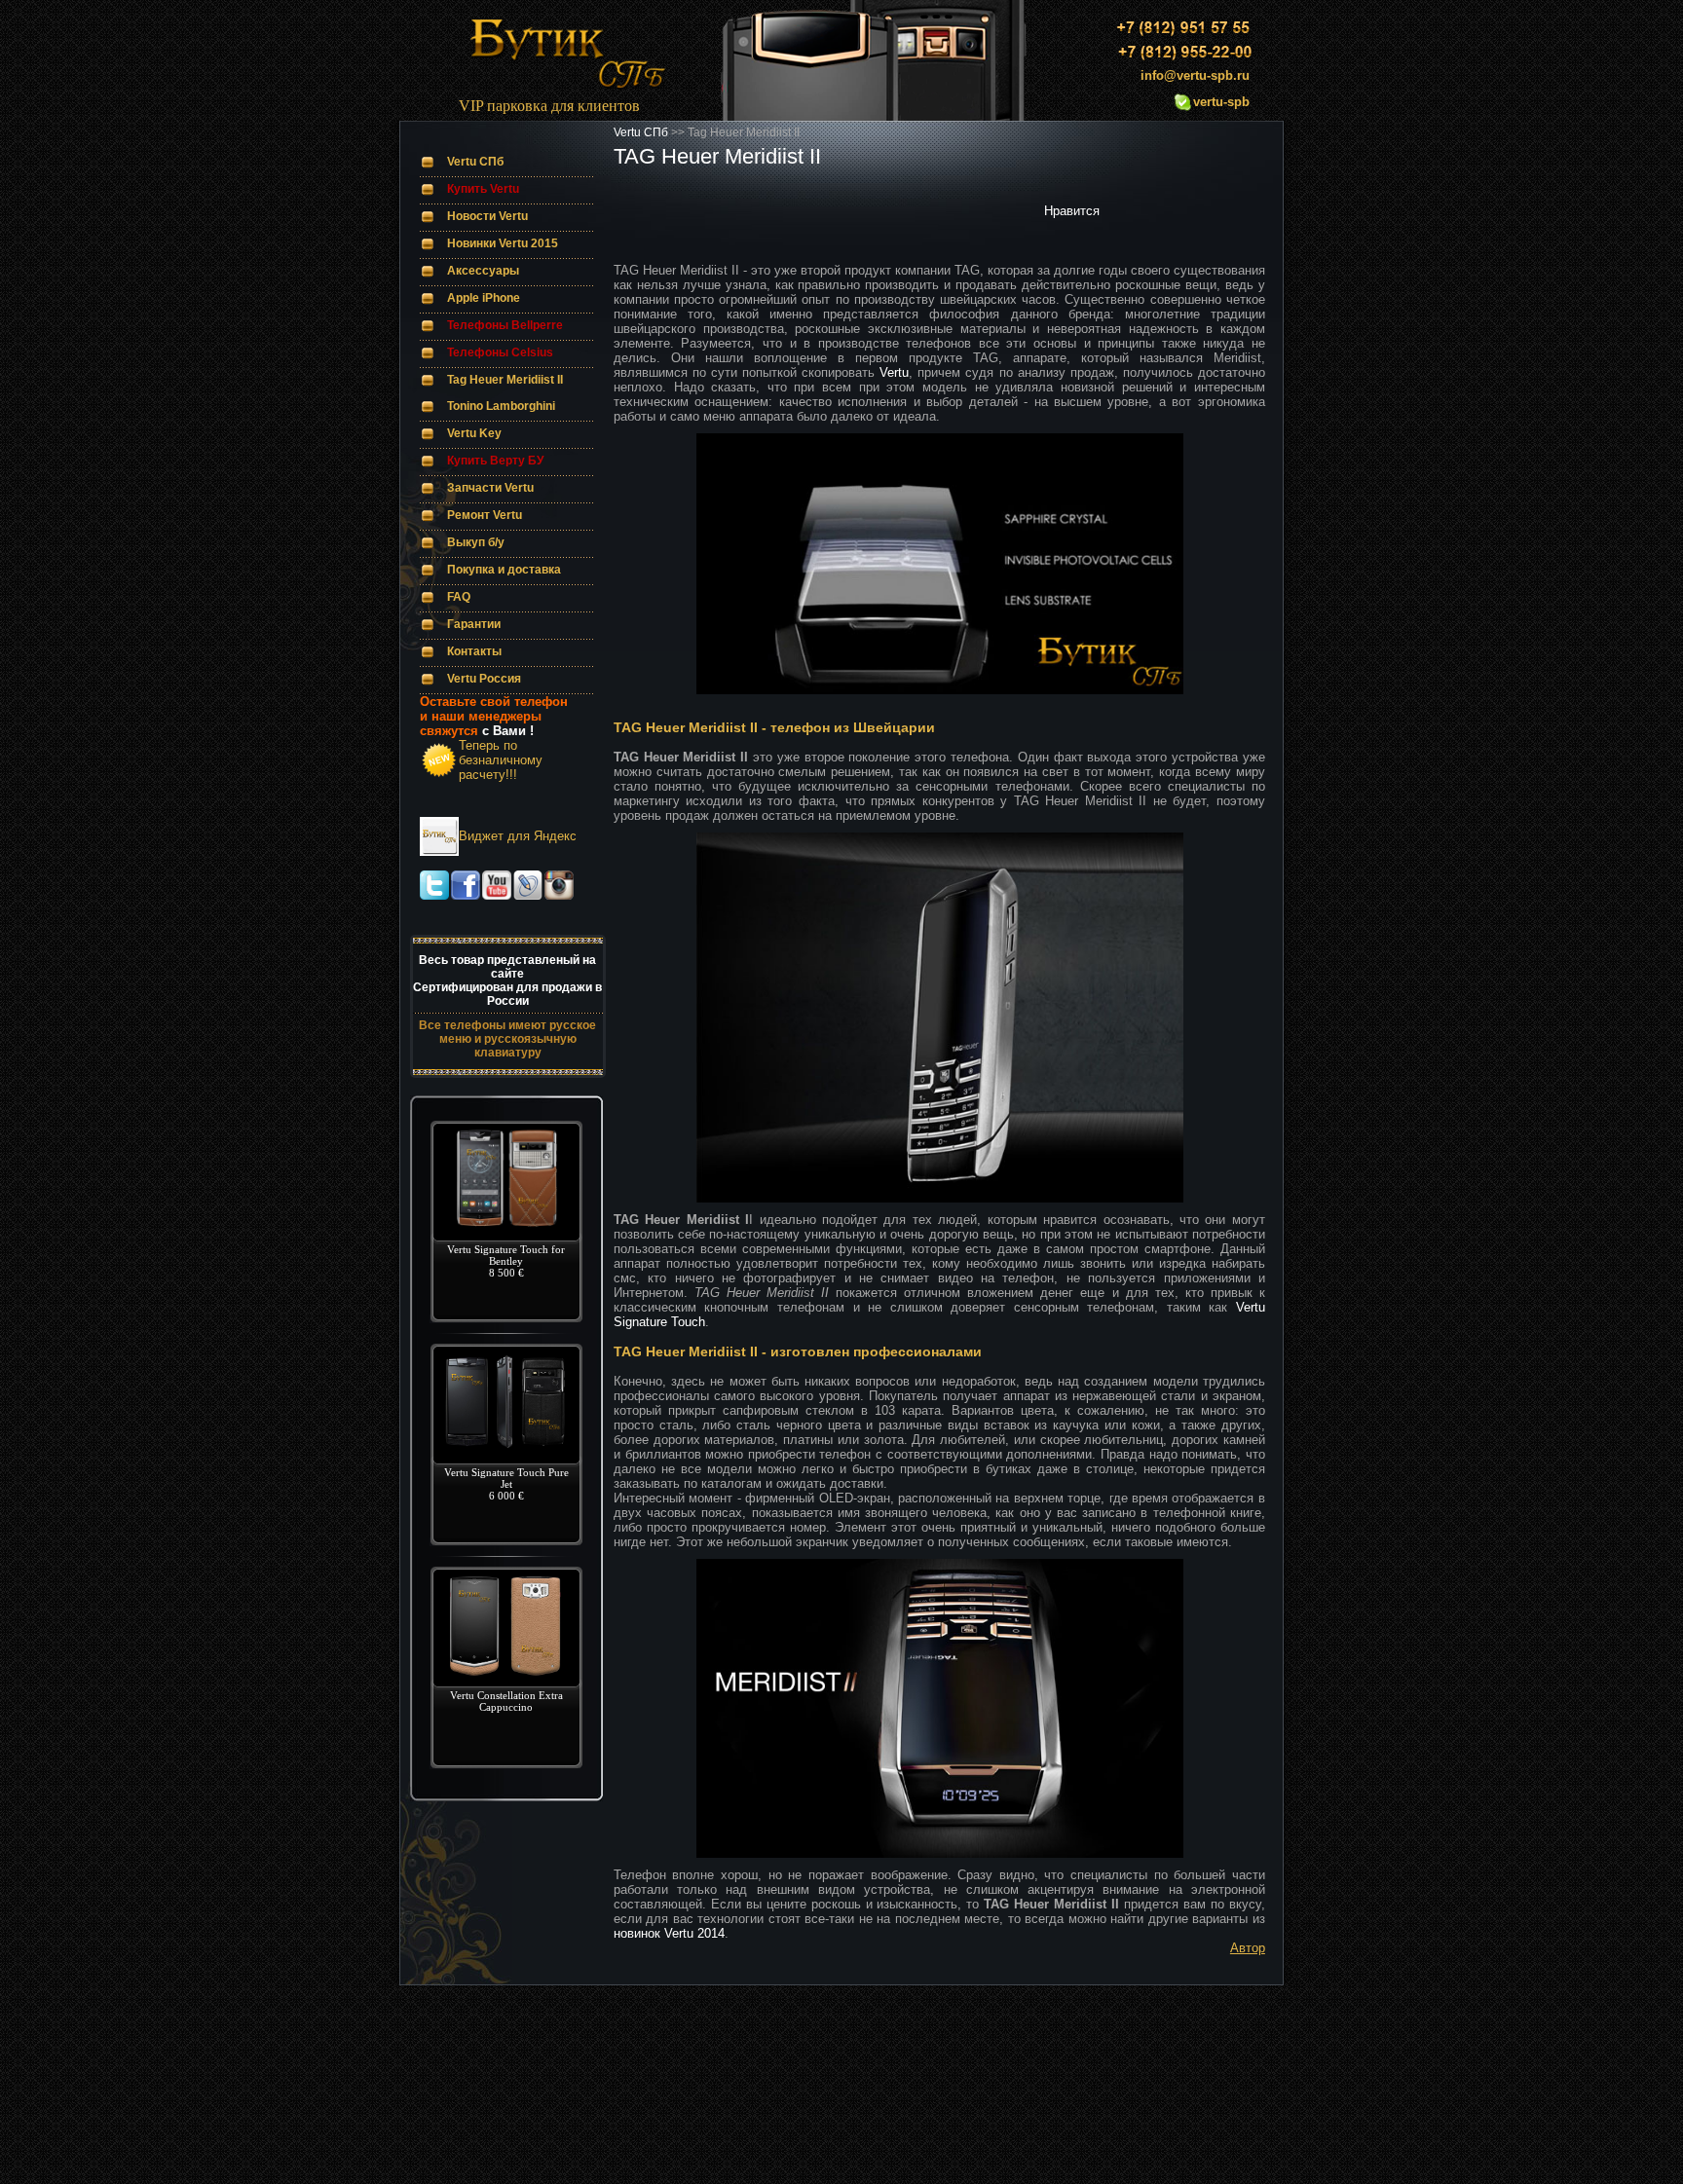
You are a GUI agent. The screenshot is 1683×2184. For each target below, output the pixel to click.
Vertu (894, 372)
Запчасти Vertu (490, 488)
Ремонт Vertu (485, 515)
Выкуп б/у (476, 542)
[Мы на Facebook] (466, 894)
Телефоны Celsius (500, 352)
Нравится (1072, 211)
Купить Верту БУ (495, 461)
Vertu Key (474, 433)
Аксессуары (483, 271)
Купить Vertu (483, 189)
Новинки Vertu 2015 (503, 243)
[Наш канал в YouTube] (497, 894)
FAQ (459, 597)
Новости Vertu (487, 216)
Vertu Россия (484, 679)
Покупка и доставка (504, 570)
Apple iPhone (484, 298)
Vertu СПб (475, 162)
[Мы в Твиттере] (434, 894)
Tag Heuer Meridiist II (505, 380)
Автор (1248, 1948)
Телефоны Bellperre (505, 325)
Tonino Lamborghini (501, 406)
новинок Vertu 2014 (669, 1933)
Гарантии (474, 624)
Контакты (474, 651)
